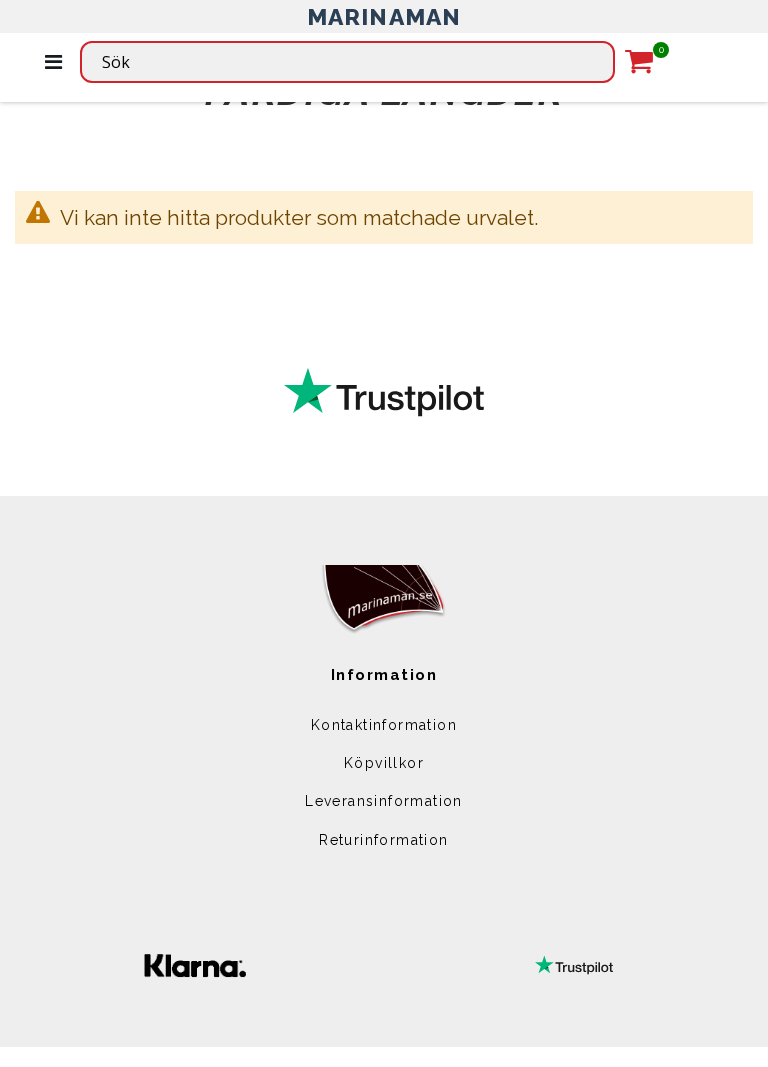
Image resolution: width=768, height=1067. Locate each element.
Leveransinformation (384, 801)
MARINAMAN (384, 16)
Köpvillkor (384, 763)
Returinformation (383, 840)
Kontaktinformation (384, 725)
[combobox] (347, 62)
